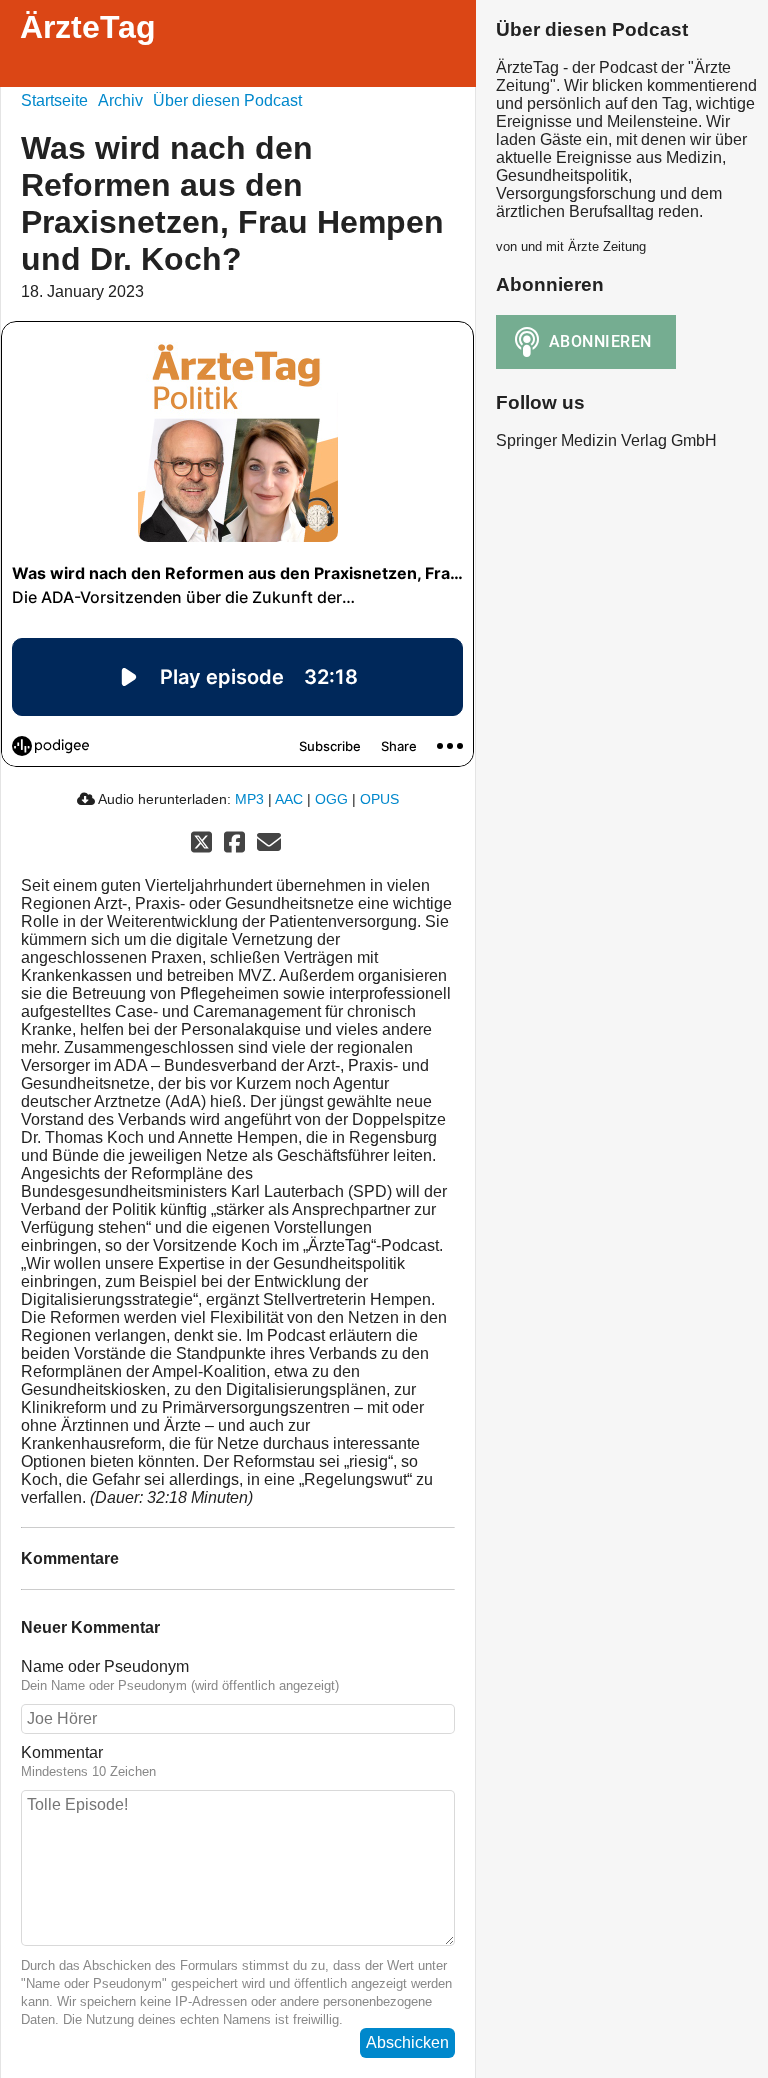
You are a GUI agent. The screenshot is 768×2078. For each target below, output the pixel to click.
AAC (289, 799)
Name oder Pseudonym (105, 1666)
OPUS (379, 799)
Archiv (120, 100)
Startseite (54, 100)
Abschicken (407, 2042)
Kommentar (62, 1752)
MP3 (249, 799)
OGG (331, 799)
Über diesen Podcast (227, 100)
